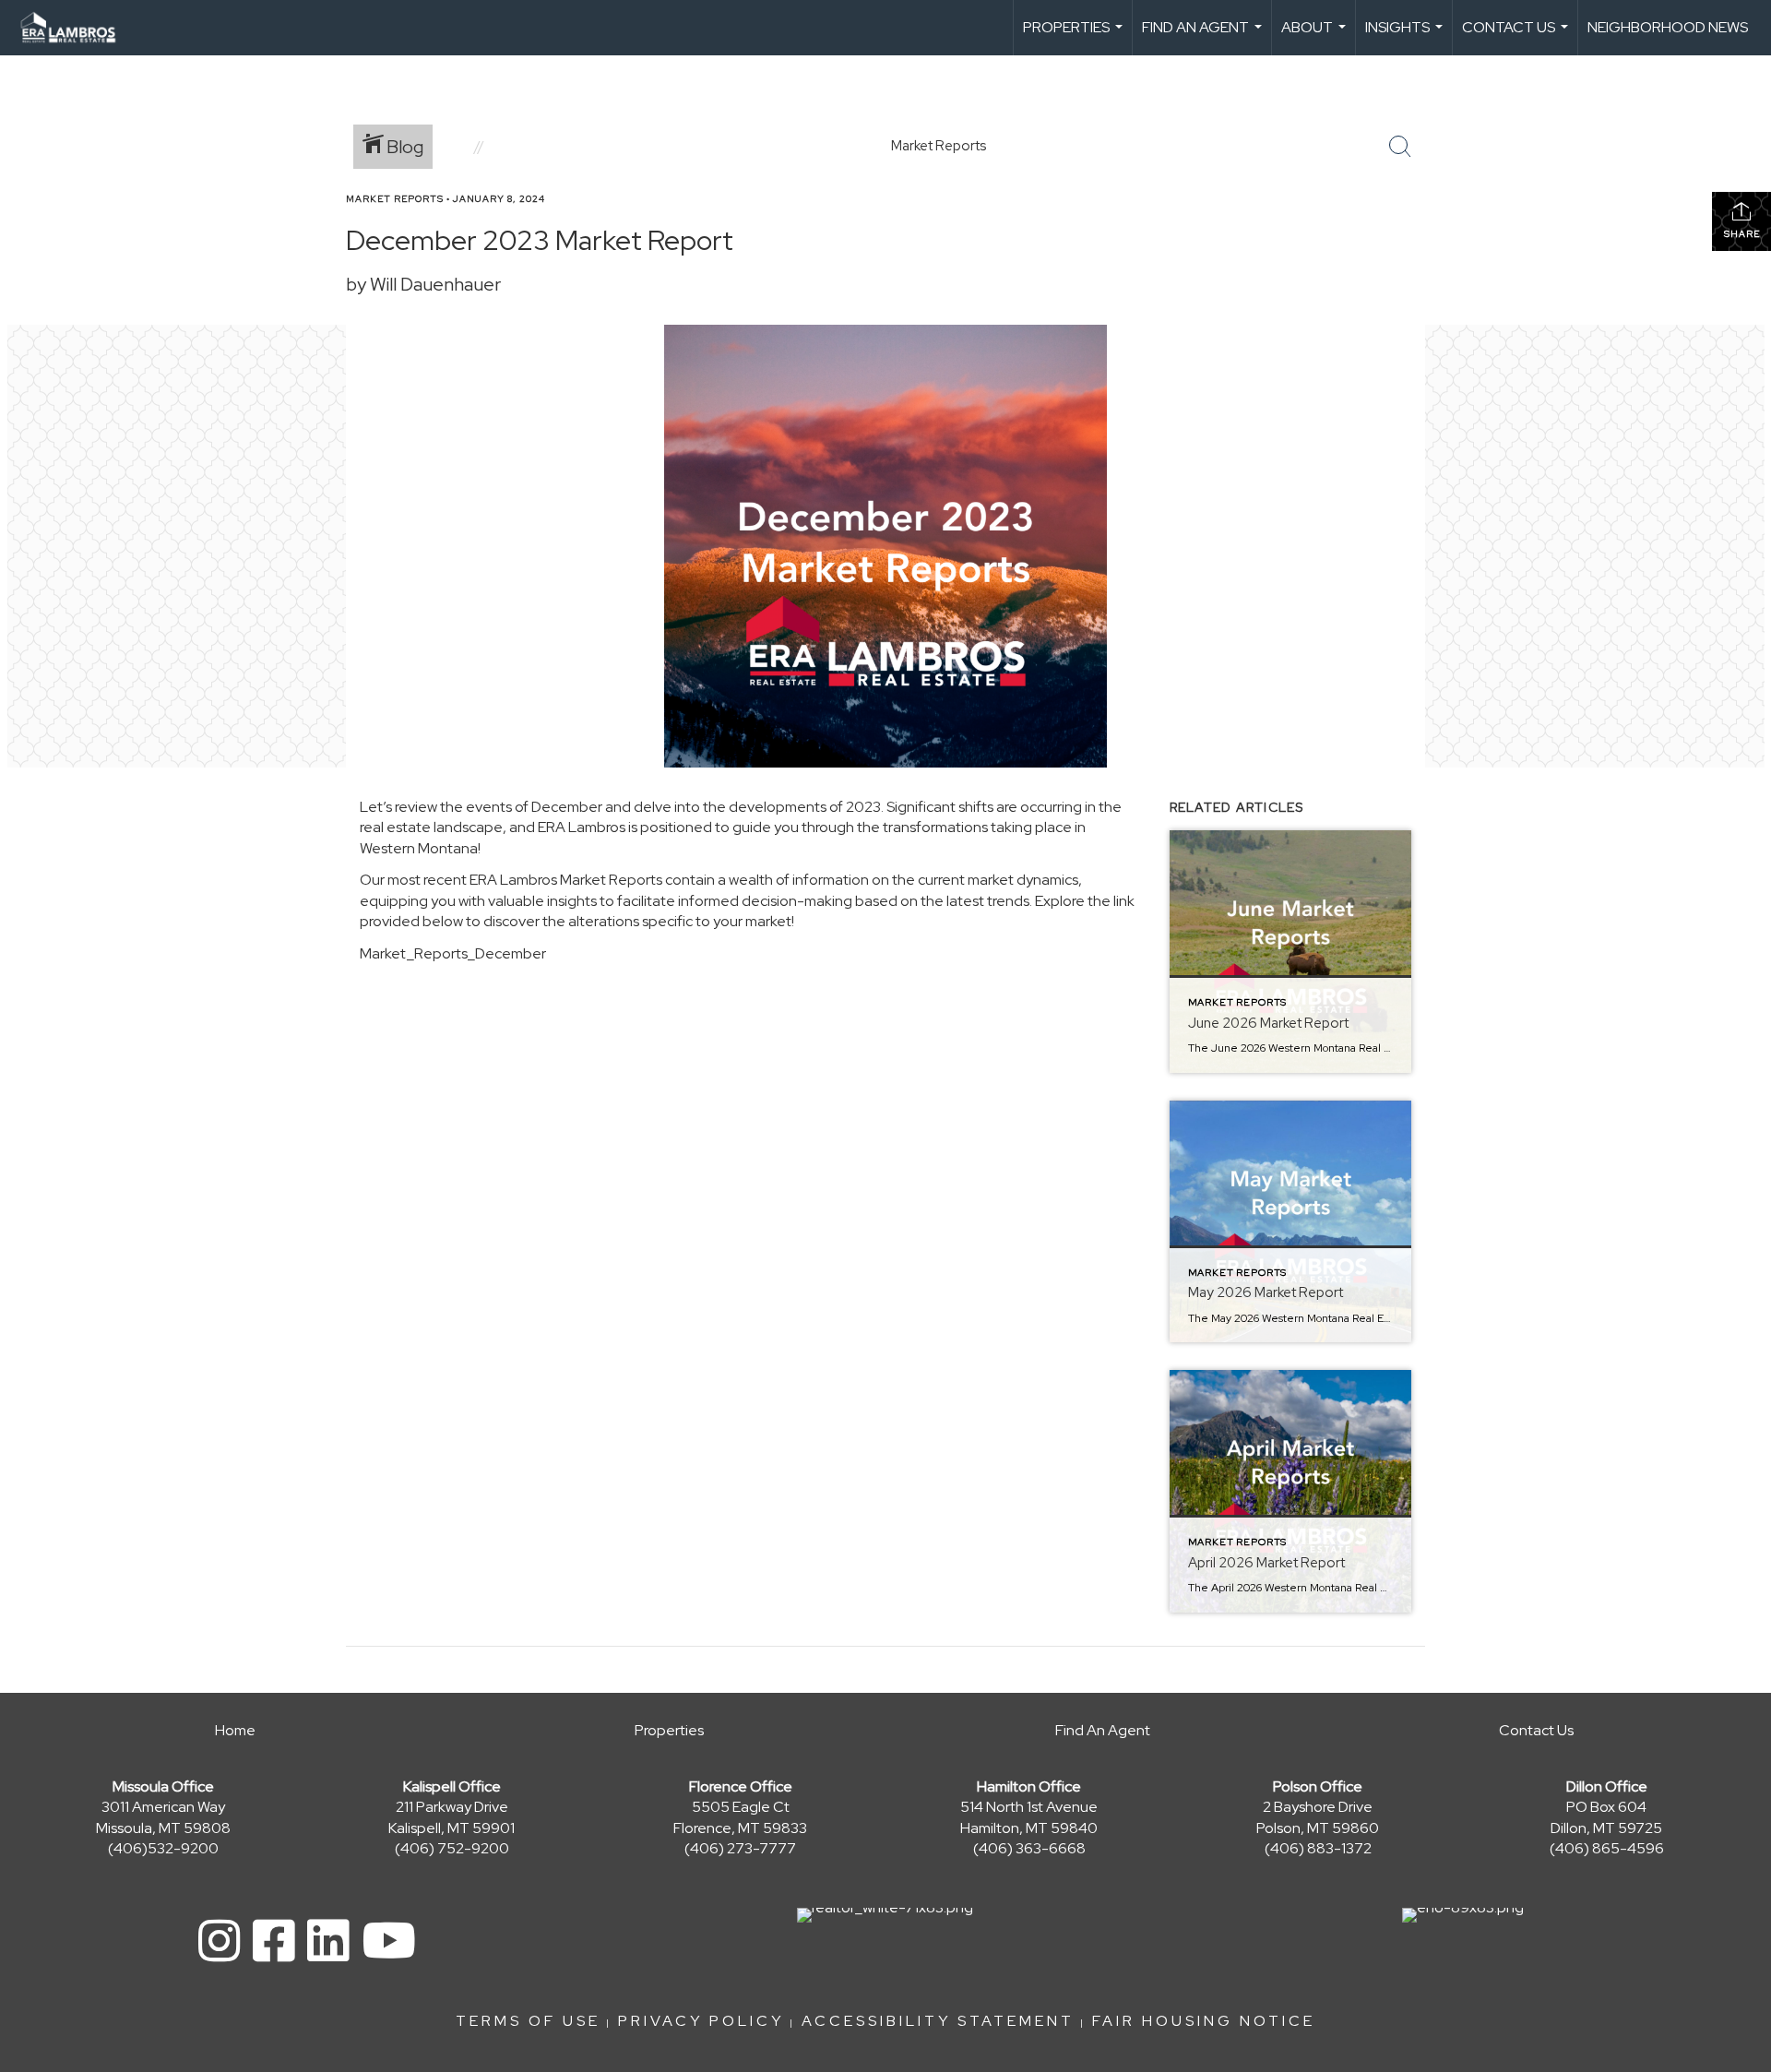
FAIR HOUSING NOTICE (1204, 2021)
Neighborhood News (1668, 27)
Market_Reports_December (453, 953)
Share (1742, 234)
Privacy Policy (701, 2021)
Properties (1075, 36)
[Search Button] (1400, 147)
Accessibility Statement (938, 2021)
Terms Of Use (528, 2021)
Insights (1406, 36)
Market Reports (395, 199)
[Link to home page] (77, 28)
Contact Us (1517, 36)
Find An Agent (1204, 36)
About (1316, 36)
